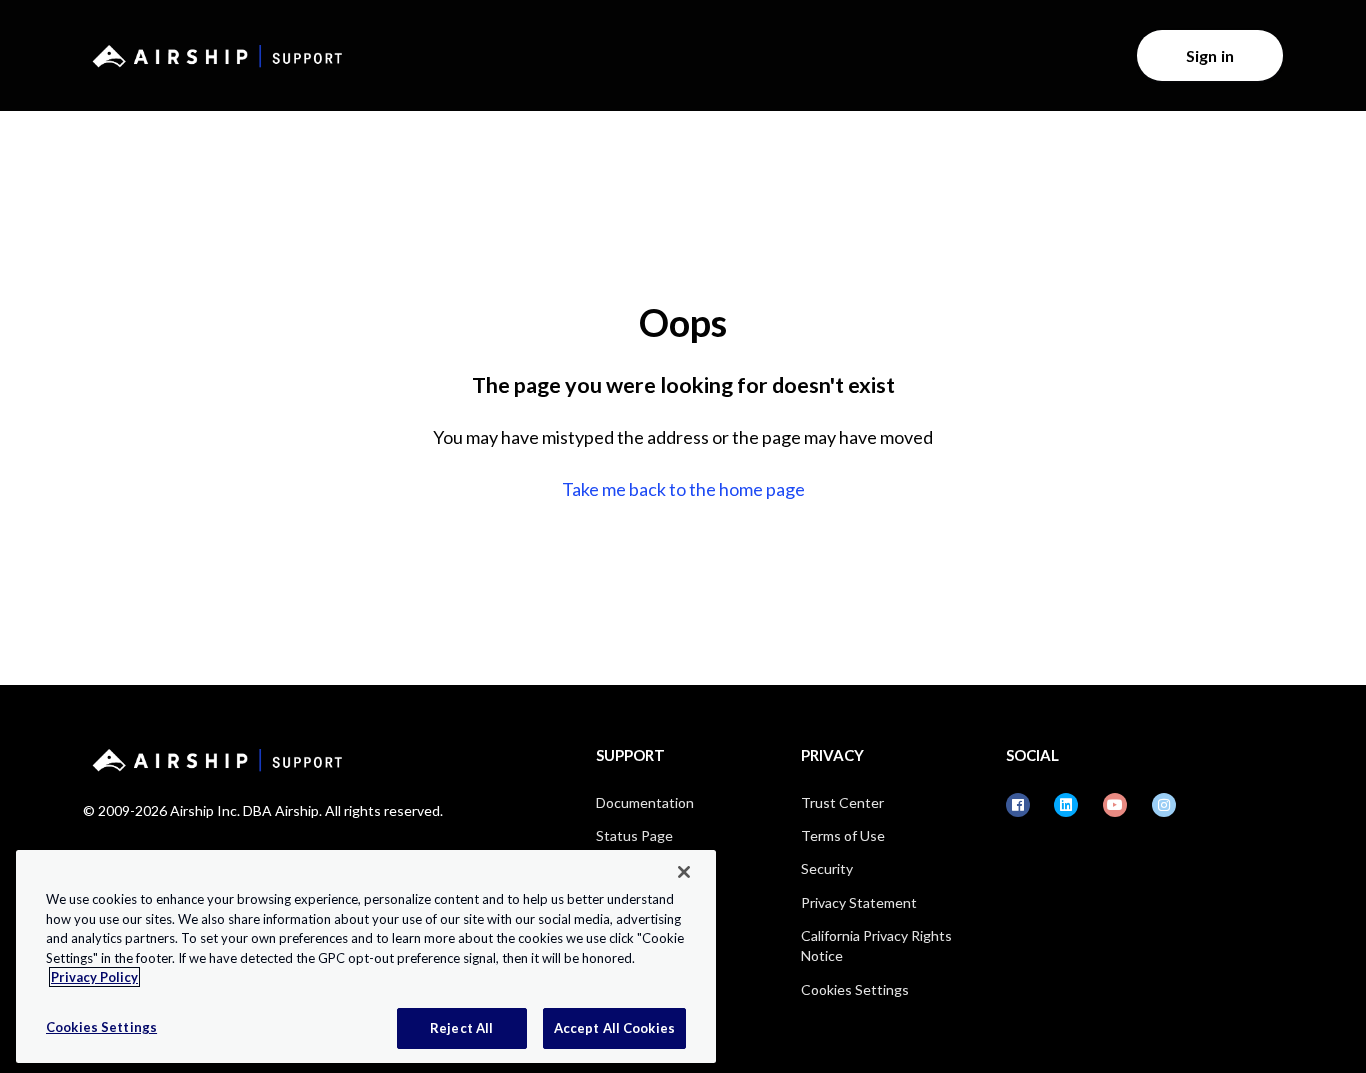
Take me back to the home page (683, 489)
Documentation (645, 802)
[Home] (214, 56)
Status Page (634, 835)
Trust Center (842, 802)
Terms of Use (843, 835)
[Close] (684, 872)
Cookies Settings (855, 989)
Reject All (461, 1027)
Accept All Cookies (614, 1027)
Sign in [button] (1210, 55)
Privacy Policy (94, 977)
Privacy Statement (859, 902)
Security (827, 868)
